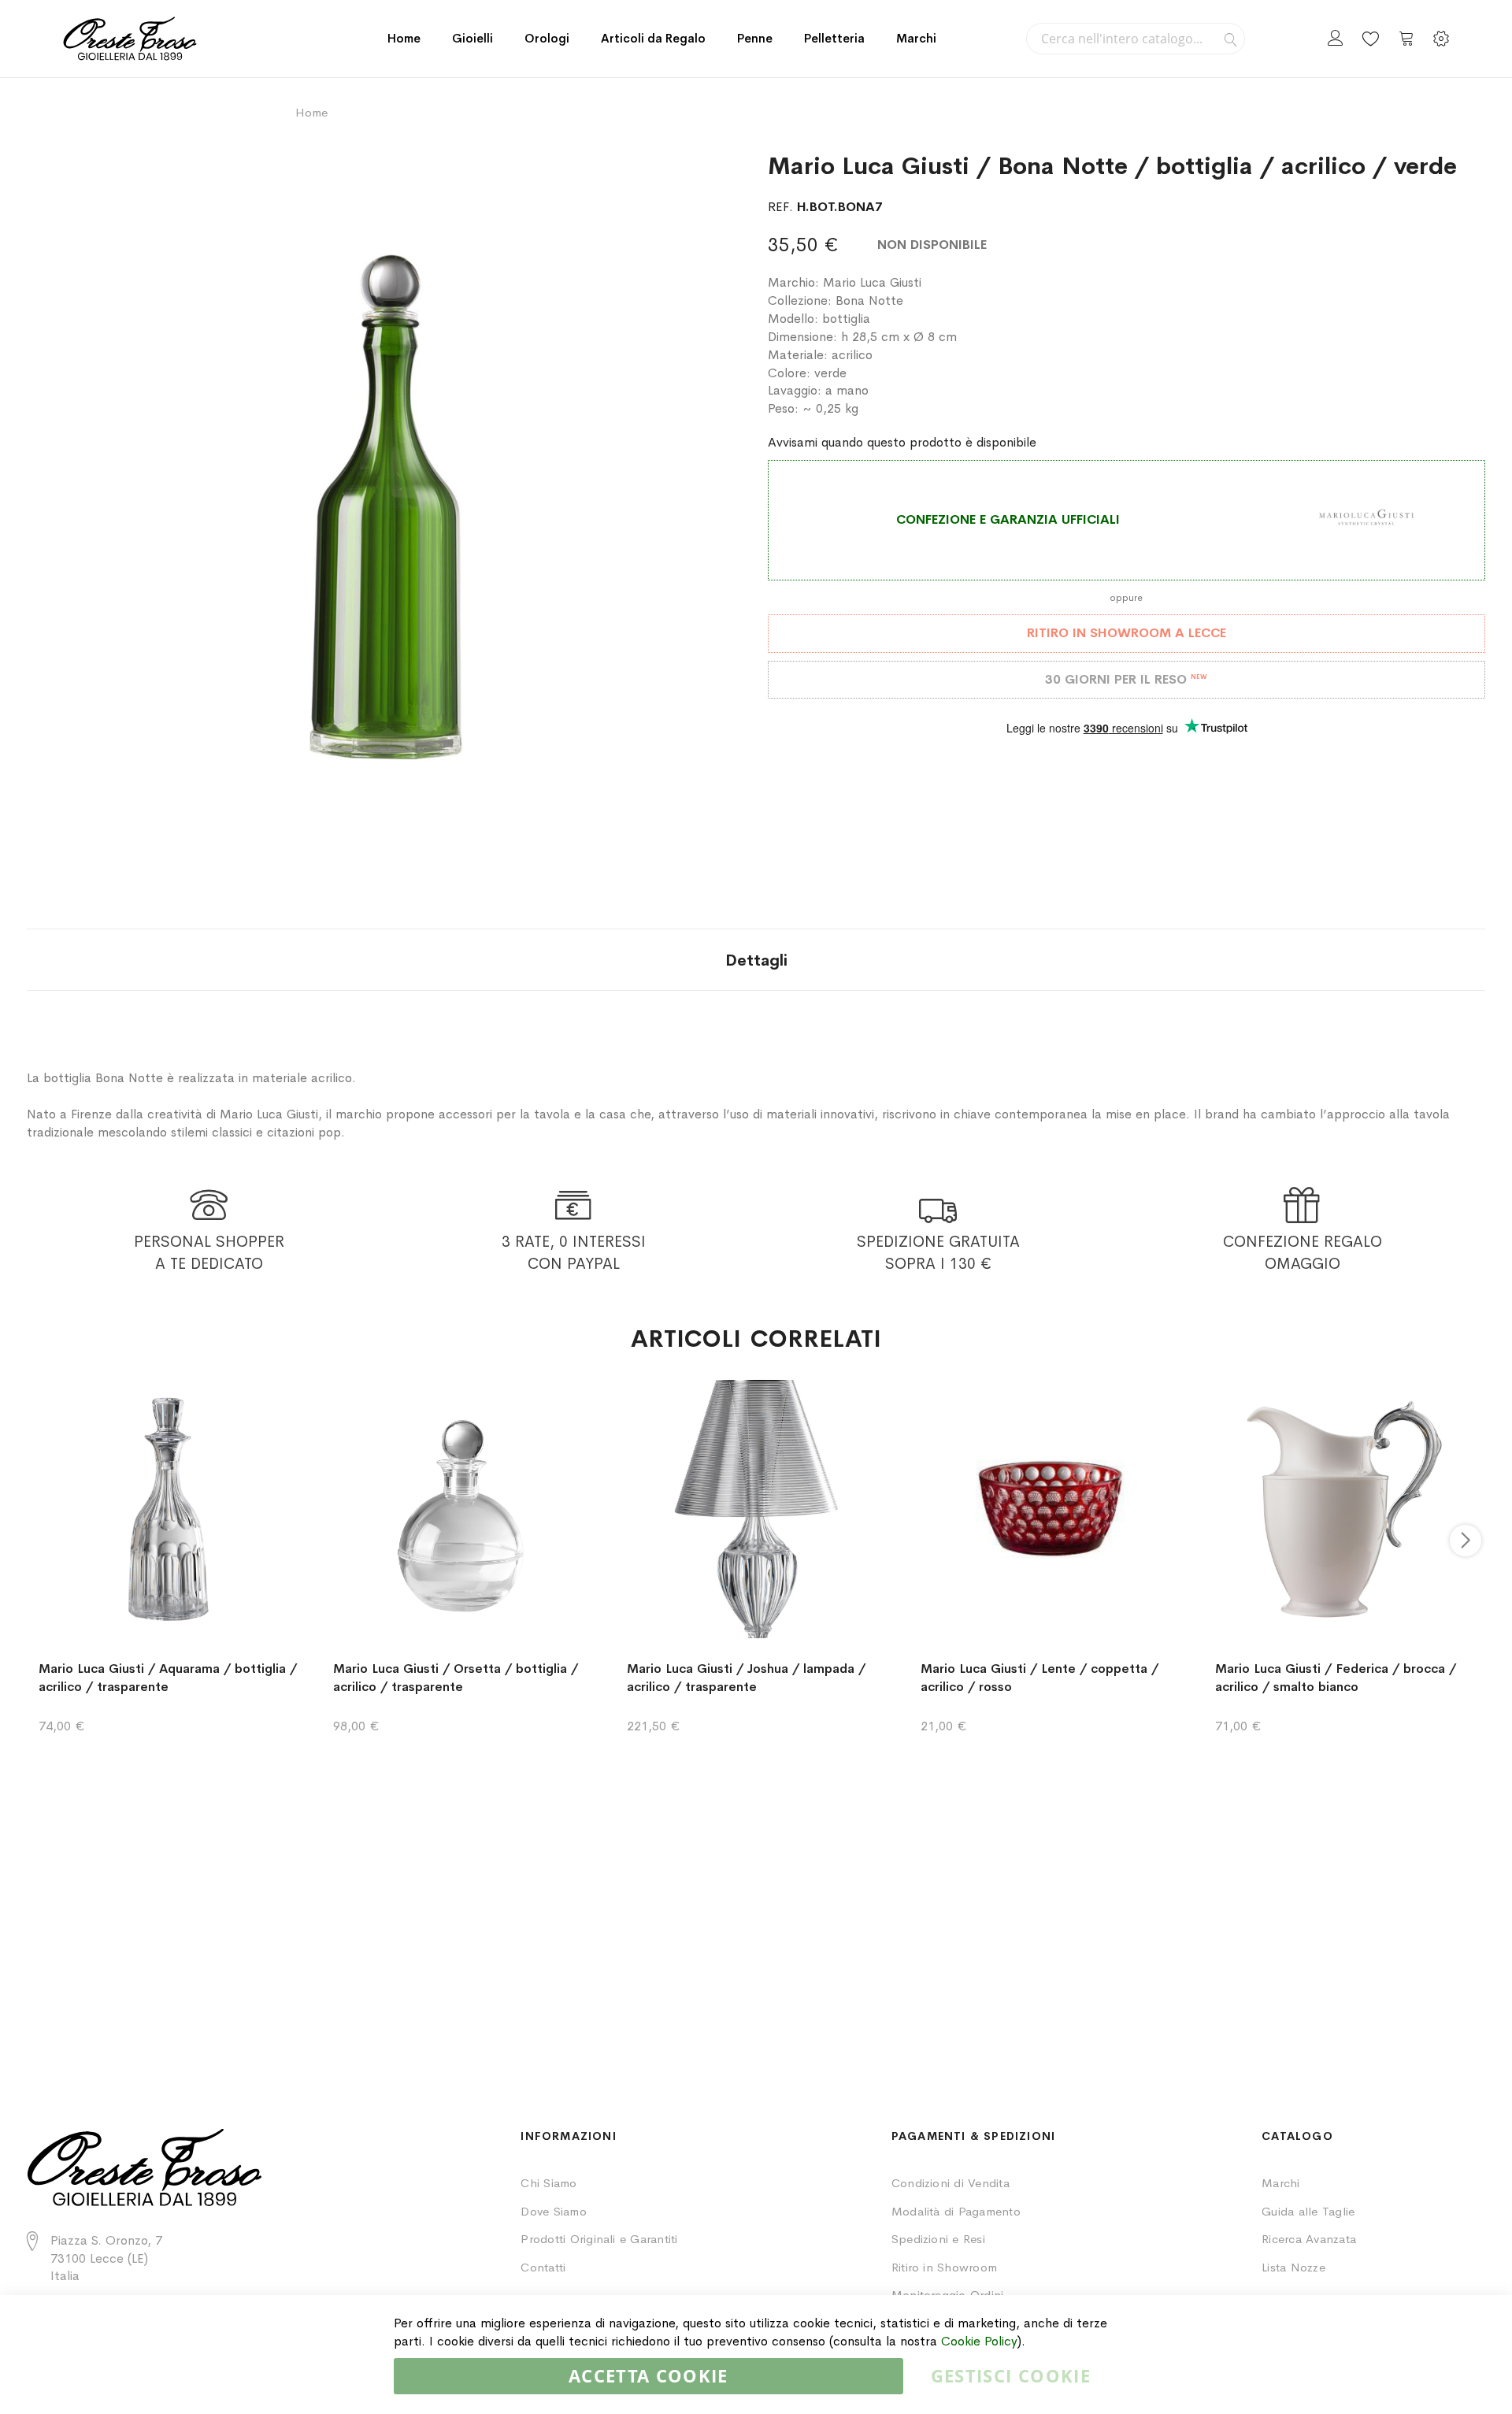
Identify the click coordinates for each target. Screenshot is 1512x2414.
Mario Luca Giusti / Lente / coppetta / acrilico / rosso (1039, 1678)
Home (404, 38)
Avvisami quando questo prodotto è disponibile (902, 442)
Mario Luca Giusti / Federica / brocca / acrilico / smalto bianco (1336, 1678)
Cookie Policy (979, 2341)
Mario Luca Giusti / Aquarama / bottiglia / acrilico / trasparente (168, 1678)
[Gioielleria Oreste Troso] (130, 39)
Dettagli (756, 960)
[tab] (756, 960)
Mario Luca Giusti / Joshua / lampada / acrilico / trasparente (746, 1678)
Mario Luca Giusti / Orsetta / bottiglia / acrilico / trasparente (456, 1678)
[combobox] (1136, 39)
